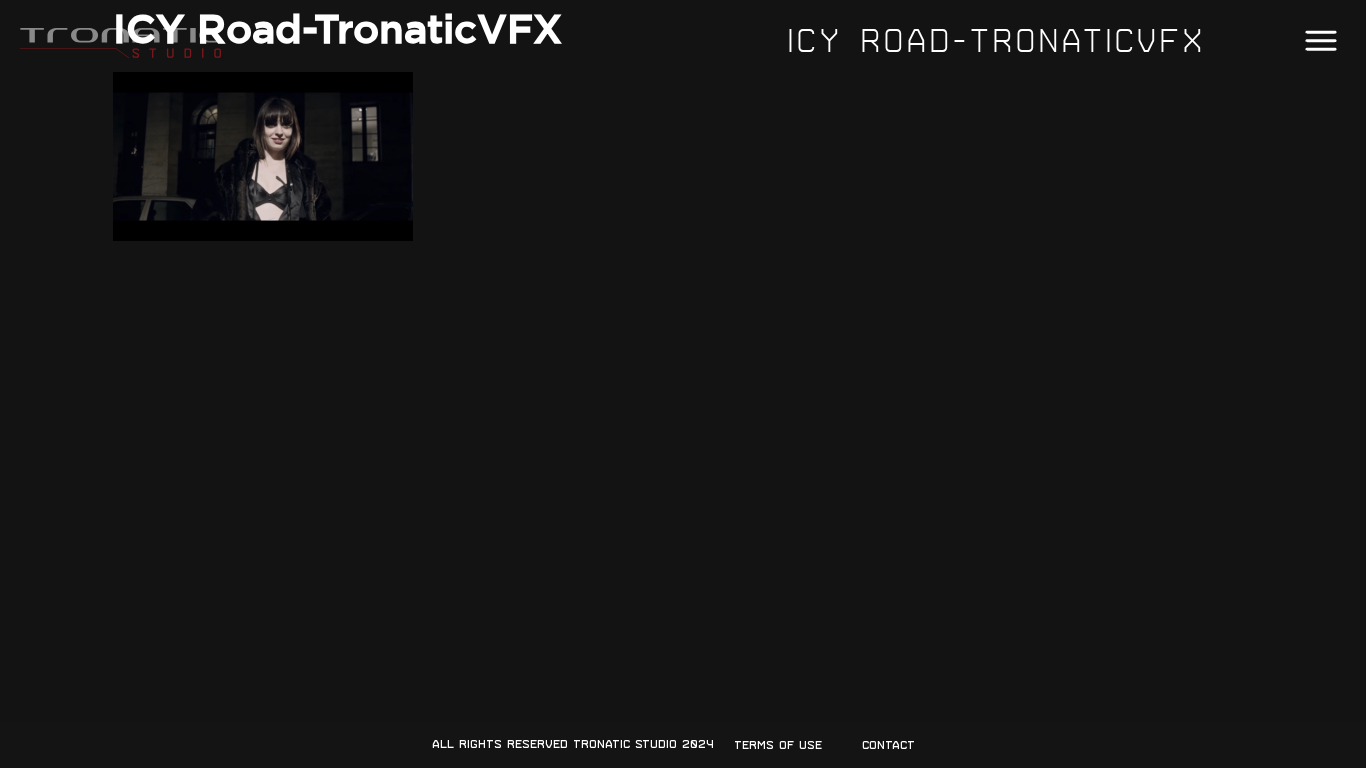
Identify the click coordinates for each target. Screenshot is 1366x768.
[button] (1320, 41)
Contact (888, 745)
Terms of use (778, 745)
